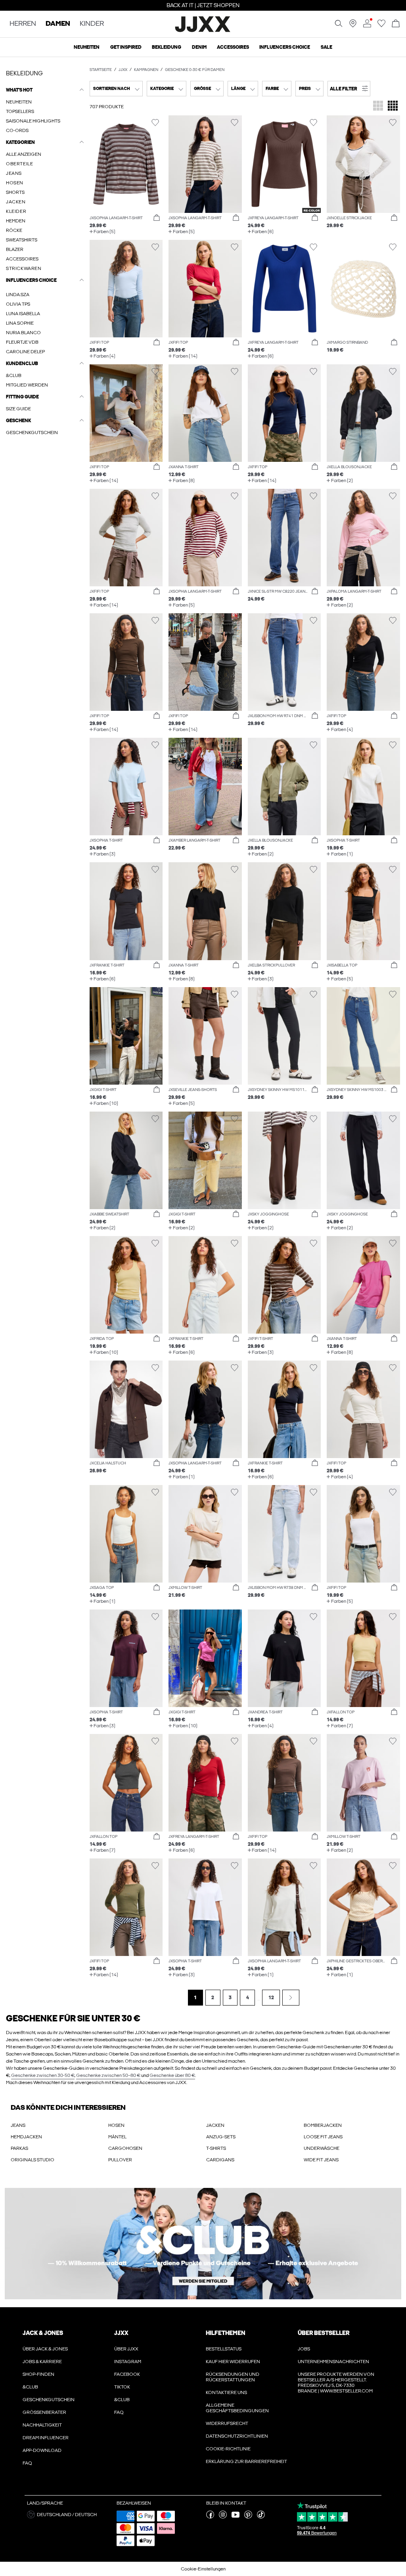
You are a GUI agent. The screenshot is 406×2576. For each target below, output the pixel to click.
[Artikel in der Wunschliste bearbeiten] (155, 123)
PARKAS (19, 2148)
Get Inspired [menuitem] (126, 47)
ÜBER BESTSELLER (324, 2333)
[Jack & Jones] (203, 31)
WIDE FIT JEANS (321, 2160)
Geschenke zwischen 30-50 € (43, 2075)
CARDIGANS (220, 2160)
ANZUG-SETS (221, 2137)
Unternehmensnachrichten (333, 2362)
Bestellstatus (224, 2349)
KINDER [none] (92, 24)
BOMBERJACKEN (323, 2125)
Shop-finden (38, 2374)
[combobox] (116, 89)
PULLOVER (120, 2160)
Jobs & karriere (42, 2362)
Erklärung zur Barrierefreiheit (246, 2461)
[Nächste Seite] (291, 1998)
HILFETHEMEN (226, 2333)
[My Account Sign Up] (203, 2244)
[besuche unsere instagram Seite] (223, 2517)
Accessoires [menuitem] (233, 47)
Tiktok (122, 2387)
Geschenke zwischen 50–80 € (108, 2075)
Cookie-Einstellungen (203, 2569)
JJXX (123, 70)
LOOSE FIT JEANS (323, 2137)
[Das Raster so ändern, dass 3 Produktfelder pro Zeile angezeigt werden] (378, 106)
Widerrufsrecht (227, 2423)
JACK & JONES (43, 2333)
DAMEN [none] (58, 24)
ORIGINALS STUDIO (33, 2160)
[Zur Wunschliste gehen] (381, 26)
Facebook (127, 2374)
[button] (349, 89)
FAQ (27, 2463)
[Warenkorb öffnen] (396, 24)
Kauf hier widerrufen (233, 2362)
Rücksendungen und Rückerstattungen (233, 2377)
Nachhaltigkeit (42, 2425)
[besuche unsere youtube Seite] (236, 2517)
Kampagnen (146, 70)
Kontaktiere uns (226, 2392)
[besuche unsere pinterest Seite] (248, 2517)
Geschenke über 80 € (172, 2075)
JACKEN (215, 2125)
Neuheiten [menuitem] (87, 47)
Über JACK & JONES (45, 2349)
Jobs (304, 2349)
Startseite (101, 70)
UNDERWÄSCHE (322, 2148)
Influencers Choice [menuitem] (285, 47)
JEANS (18, 2125)
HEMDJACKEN (26, 2137)
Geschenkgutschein (49, 2400)
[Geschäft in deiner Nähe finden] (353, 26)
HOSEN (116, 2125)
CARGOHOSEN (125, 2148)
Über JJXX (126, 2349)
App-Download (42, 2450)
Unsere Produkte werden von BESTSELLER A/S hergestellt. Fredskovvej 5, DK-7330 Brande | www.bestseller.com (336, 2383)
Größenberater (44, 2412)
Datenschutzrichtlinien (237, 2436)
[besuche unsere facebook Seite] (210, 2517)
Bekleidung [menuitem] (167, 47)
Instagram (128, 2362)
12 (271, 1998)
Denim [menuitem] (199, 47)
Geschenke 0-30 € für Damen (195, 70)
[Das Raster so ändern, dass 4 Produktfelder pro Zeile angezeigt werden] (393, 106)
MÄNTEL (117, 2137)
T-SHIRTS (216, 2148)
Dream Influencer (46, 2438)
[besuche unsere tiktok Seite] (261, 2517)
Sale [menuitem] (327, 47)
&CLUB (30, 2387)
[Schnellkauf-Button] (157, 218)
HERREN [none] (23, 24)
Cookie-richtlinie (228, 2449)
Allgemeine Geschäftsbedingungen (237, 2408)
